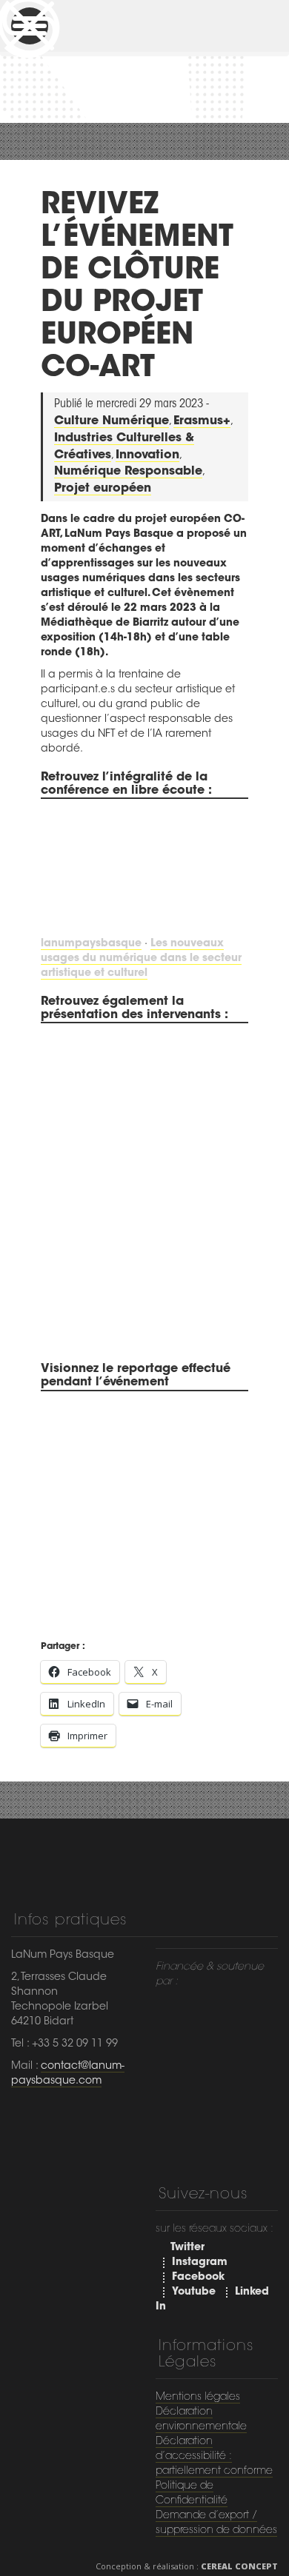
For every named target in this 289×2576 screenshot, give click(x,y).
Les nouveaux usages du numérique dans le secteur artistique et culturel (141, 959)
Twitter (187, 2248)
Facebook (198, 2278)
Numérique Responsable (128, 472)
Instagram (200, 2263)
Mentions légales (198, 2398)
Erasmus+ (202, 421)
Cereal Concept (239, 2566)
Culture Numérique (112, 421)
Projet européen (103, 489)
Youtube (194, 2292)
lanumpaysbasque (91, 944)
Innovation (147, 455)
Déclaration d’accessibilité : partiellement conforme (214, 2457)
